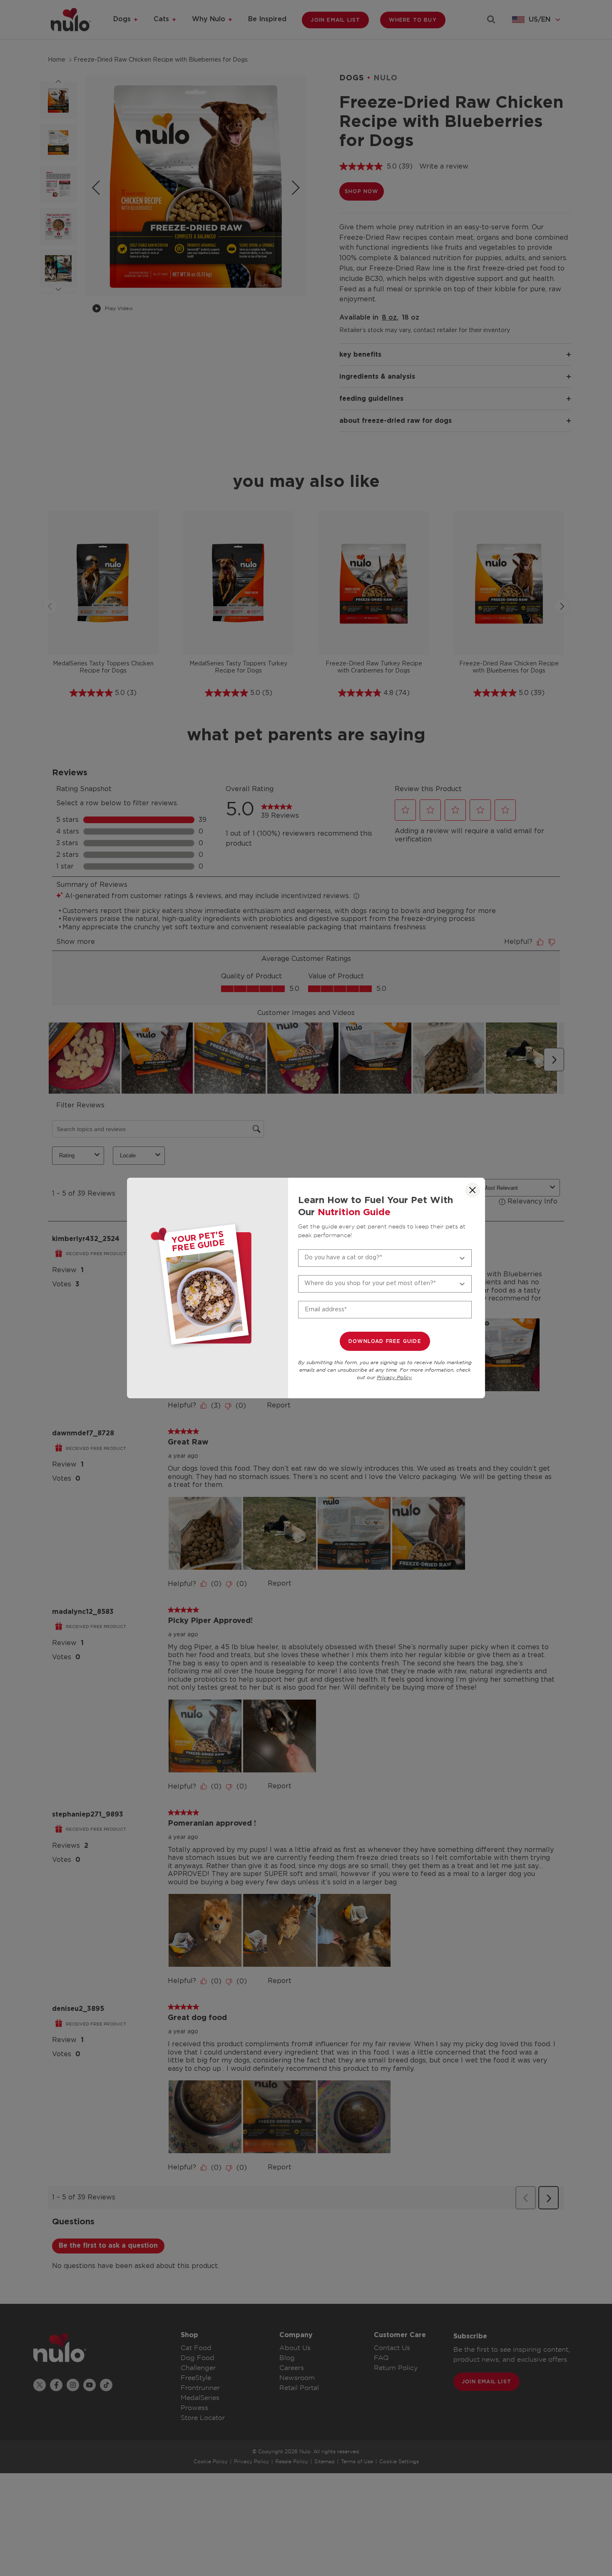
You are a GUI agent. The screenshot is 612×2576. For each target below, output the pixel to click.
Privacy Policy (394, 1378)
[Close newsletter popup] (473, 1190)
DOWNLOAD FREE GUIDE (385, 1341)
